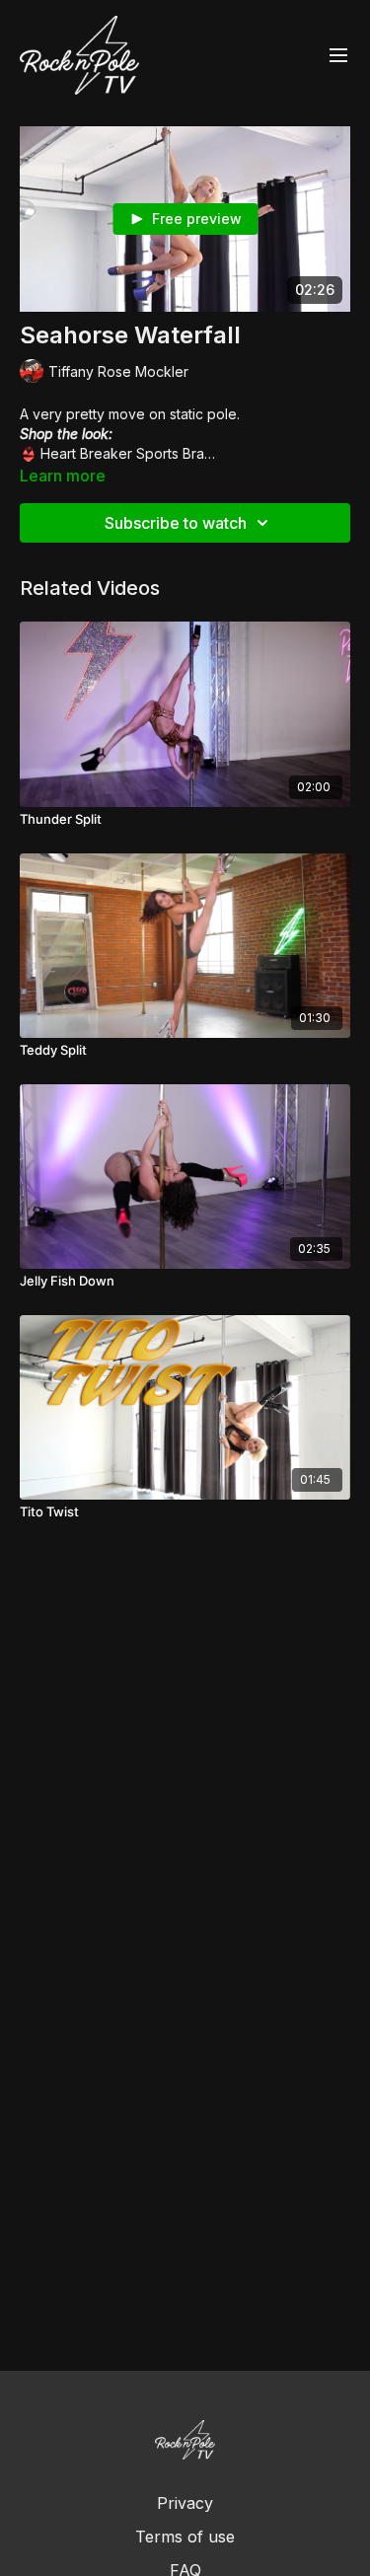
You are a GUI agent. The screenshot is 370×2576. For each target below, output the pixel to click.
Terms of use (185, 2537)
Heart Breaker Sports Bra (122, 453)
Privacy (185, 2503)
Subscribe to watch (176, 523)
